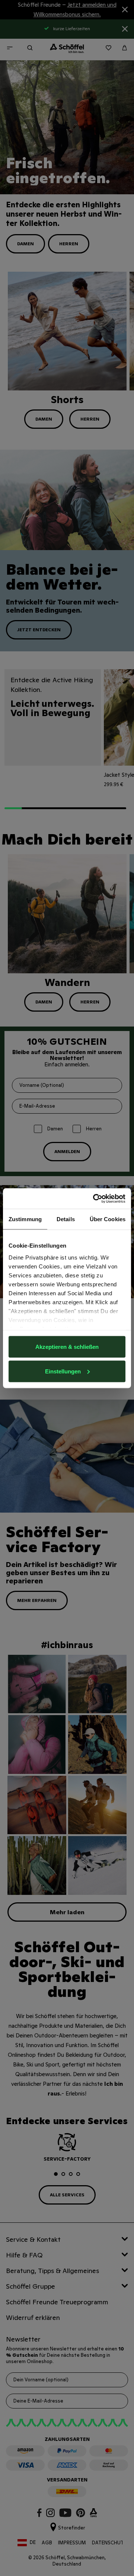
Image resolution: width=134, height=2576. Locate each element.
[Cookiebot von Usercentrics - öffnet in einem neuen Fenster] (95, 1198)
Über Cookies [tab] (108, 1219)
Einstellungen (63, 1371)
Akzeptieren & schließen (67, 1347)
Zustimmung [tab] (25, 1219)
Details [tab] (66, 1219)
